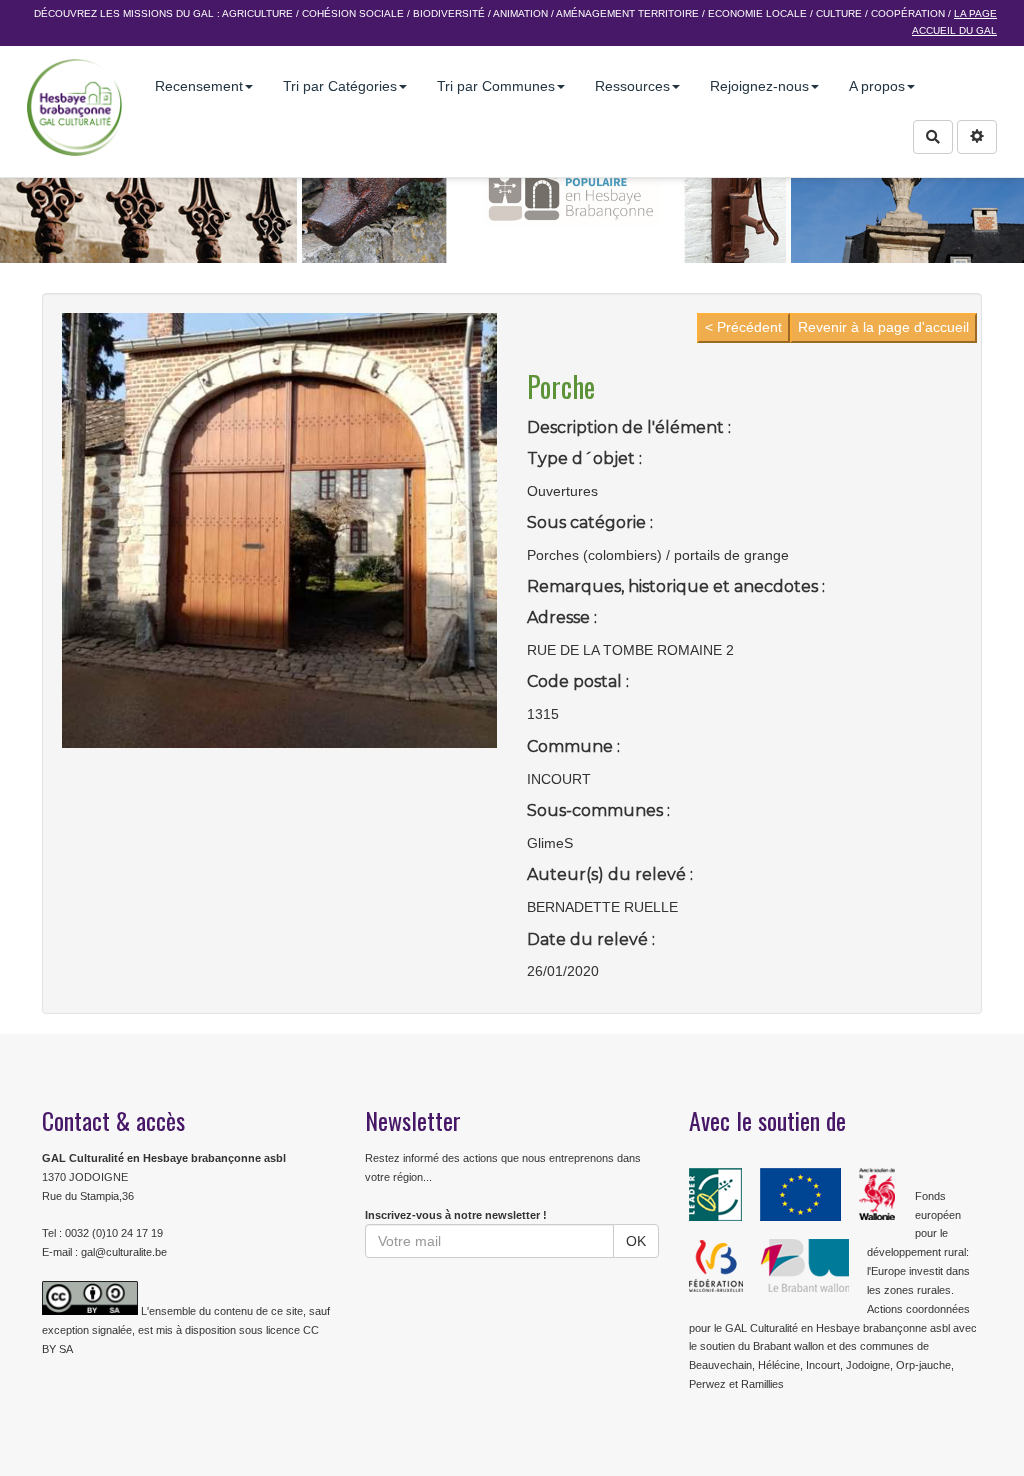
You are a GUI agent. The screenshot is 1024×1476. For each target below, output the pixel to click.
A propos (877, 86)
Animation (520, 13)
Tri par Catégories (340, 86)
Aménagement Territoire (627, 13)
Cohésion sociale (353, 13)
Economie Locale (757, 13)
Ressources (632, 86)
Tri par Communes (496, 86)
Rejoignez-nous (759, 86)
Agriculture (257, 13)
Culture (839, 13)
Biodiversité (449, 13)
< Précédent (743, 327)
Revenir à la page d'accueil (883, 327)
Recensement (199, 86)
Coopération (908, 13)
